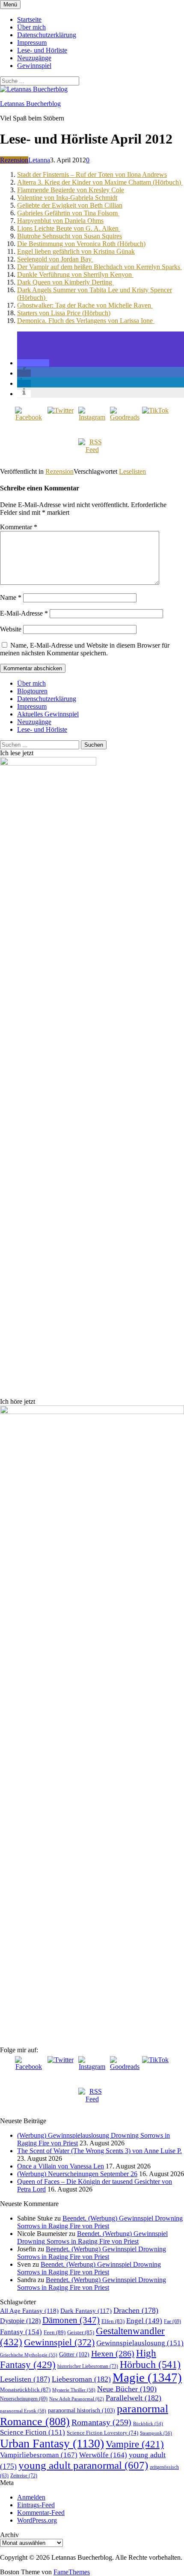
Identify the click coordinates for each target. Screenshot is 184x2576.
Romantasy (101, 2422)
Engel (144, 2321)
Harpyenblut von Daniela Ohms (60, 221)
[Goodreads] (124, 420)
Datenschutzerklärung (47, 35)
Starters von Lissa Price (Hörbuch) (64, 313)
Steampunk (156, 2433)
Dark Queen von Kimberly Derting (65, 282)
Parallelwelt (134, 2398)
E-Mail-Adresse (24, 613)
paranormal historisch (82, 2410)
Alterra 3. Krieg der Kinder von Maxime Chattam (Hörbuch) (100, 182)
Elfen (113, 2321)
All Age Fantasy (29, 2310)
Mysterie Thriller (74, 2390)
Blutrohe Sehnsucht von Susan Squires (70, 236)
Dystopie (20, 2321)
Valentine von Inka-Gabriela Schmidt (67, 198)
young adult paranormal (83, 2465)
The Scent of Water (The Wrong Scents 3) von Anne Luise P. (99, 2151)
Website (11, 629)
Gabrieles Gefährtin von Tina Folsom (68, 213)
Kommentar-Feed (41, 2513)
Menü (10, 4)
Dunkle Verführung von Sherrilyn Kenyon (75, 274)
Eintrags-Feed (36, 2505)
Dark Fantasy (86, 2311)
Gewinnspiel (34, 66)
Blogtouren (32, 691)
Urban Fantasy (52, 2443)
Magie (147, 2377)
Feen (55, 2332)
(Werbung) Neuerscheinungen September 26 (77, 2174)
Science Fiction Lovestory (102, 2433)
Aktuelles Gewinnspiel (48, 714)
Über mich (31, 27)
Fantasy (21, 2332)
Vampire (135, 2444)
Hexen (113, 2353)
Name (11, 597)
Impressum (32, 43)
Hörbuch (150, 2365)
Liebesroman (81, 2379)
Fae (172, 2321)
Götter (74, 2354)
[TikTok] (155, 420)
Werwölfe (103, 2455)
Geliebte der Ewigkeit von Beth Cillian (70, 205)
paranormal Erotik (23, 2411)
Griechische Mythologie (29, 2355)
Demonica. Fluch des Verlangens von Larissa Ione (86, 321)
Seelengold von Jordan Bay (55, 259)
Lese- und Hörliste (42, 50)
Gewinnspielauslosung (140, 2343)
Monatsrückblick (25, 2390)
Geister (81, 2332)
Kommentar (19, 527)
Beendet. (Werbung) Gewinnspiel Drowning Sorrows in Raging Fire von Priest (100, 2222)
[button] (33, 363)
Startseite (29, 19)
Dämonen (71, 2320)
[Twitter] (60, 420)
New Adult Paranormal (77, 2399)
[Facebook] (29, 420)
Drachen (136, 2310)
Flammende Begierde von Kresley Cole (71, 190)
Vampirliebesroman (39, 2455)
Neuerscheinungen (24, 2399)
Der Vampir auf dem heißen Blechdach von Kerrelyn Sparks (99, 267)
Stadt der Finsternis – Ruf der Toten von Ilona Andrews (92, 175)
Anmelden (31, 2497)
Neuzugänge (34, 58)
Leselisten (132, 471)
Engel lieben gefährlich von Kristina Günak (76, 251)
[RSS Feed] (92, 452)
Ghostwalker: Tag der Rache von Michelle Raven (85, 305)
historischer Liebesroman (88, 2366)
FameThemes (72, 2572)
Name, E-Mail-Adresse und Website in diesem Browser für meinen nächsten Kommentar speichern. (85, 649)
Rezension (14, 160)
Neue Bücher (127, 2389)
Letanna (39, 160)
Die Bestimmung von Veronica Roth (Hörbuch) (81, 244)
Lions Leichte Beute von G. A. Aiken (69, 228)
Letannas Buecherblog (30, 104)
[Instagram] (92, 420)
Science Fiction (33, 2432)
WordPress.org (37, 2520)
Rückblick (148, 2424)
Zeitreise (24, 2476)
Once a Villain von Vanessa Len (61, 2166)
